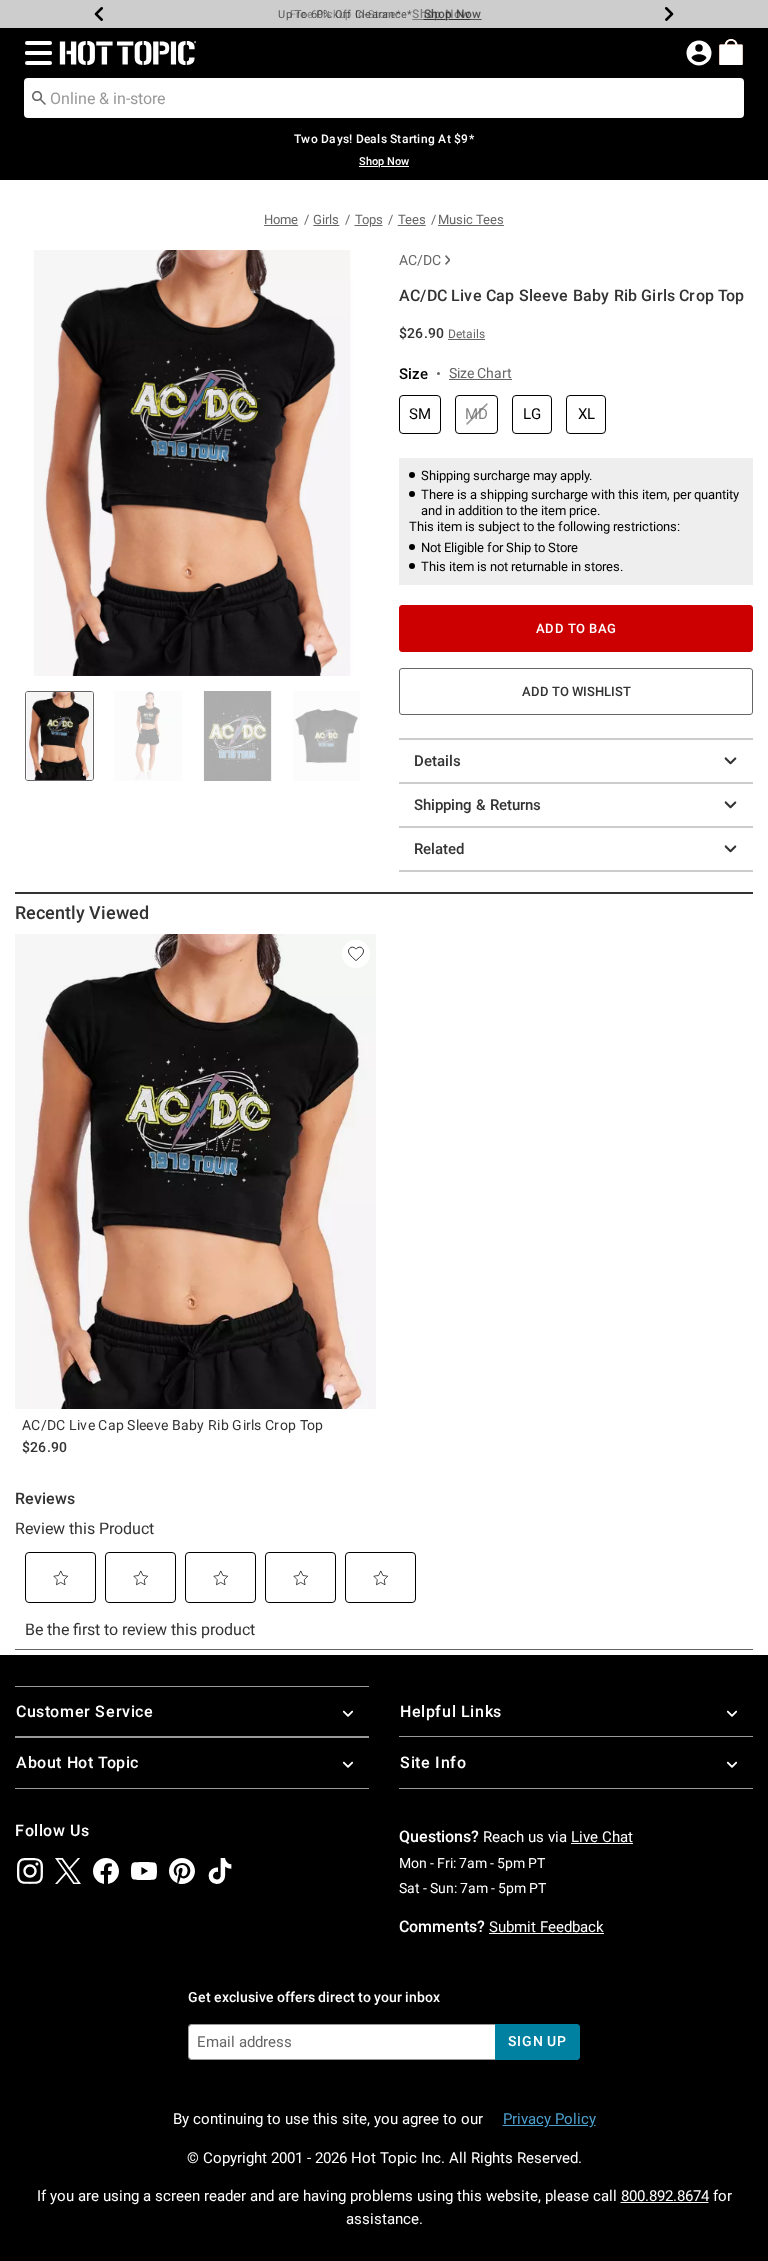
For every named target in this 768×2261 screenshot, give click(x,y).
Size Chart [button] (480, 373)
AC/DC (420, 260)
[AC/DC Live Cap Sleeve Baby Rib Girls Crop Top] (195, 1171)
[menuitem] (731, 52)
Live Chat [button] (602, 1837)
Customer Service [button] (85, 1711)
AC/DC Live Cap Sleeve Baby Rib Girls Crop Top (173, 1425)
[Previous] (99, 14)
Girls (326, 219)
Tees (412, 219)
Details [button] (466, 334)
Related (439, 849)
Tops (369, 219)
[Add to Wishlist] (356, 954)
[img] (30, 1871)
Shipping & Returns (477, 805)
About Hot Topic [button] (77, 1762)
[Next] (669, 14)
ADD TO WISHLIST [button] (576, 691)
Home (281, 219)
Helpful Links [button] (451, 1711)
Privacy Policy (549, 2119)
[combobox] (384, 98)
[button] (34, 53)
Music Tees (471, 219)
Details (437, 761)
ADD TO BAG (576, 628)
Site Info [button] (433, 1762)
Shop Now (441, 14)
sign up (537, 2041)
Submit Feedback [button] (546, 1927)
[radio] (420, 414)
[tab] (59, 736)
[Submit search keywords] (39, 97)
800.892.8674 (665, 2196)
